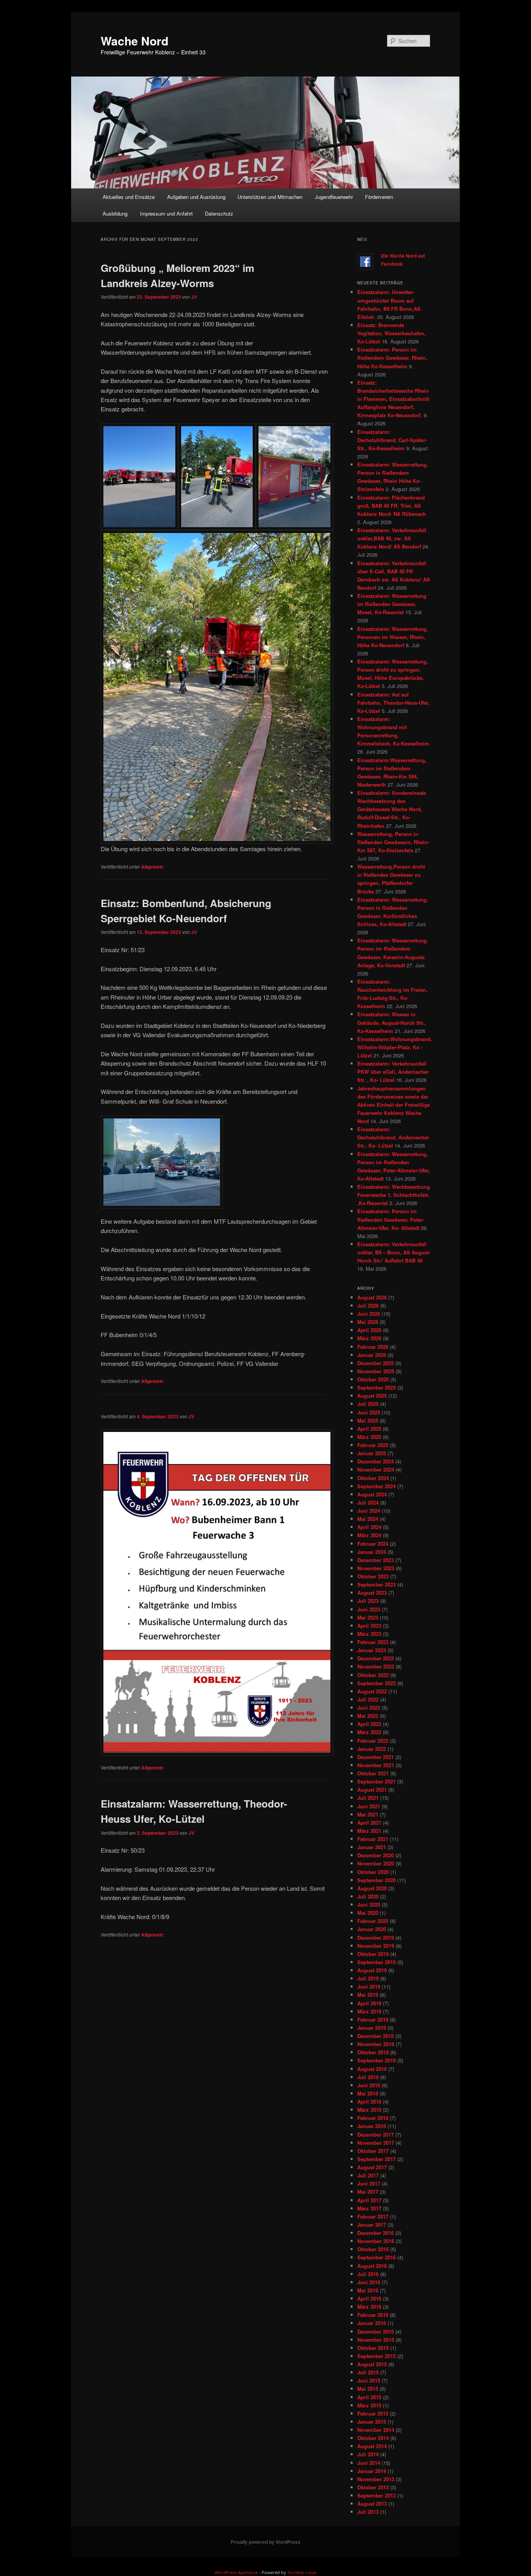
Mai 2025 (368, 1420)
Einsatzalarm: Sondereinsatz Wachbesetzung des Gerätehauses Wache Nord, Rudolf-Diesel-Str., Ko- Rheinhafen (392, 809)
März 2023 (369, 1634)
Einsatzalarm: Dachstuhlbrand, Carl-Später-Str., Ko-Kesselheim (392, 440)
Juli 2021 (368, 1798)
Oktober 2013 (373, 2487)
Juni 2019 (369, 1986)
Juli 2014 (368, 2454)
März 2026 (369, 1338)
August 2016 (372, 2266)
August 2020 (372, 1888)
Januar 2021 (372, 1847)
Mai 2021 (368, 1814)
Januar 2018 (372, 2126)
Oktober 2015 (373, 2348)
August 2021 (372, 1790)
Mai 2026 (368, 1322)
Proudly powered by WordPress (265, 2542)
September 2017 (376, 2159)
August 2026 (372, 1297)
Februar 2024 (373, 1544)
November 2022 (376, 1666)
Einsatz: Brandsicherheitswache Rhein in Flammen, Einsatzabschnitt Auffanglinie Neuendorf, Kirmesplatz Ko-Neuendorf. (393, 399)
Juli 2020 (368, 1896)
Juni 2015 (369, 2380)
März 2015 (369, 2405)
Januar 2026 (372, 1355)
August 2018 (372, 2069)
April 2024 (369, 1527)
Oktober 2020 (373, 1872)
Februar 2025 (373, 1445)
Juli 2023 (368, 1601)
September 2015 (376, 2356)
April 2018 (369, 2101)
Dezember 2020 (376, 1855)
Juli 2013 (368, 2512)
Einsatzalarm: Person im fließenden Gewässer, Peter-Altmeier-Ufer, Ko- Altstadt (391, 1219)
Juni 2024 (369, 1511)
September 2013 (376, 2495)
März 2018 (369, 2110)
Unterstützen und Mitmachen (270, 197)
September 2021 (376, 1781)
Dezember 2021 (376, 1757)
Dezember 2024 (376, 1461)
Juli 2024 (368, 1502)
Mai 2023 (368, 1617)
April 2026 (369, 1330)
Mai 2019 (368, 1995)
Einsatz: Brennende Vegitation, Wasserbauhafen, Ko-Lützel (391, 333)
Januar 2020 (372, 1929)
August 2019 (372, 1970)
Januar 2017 (372, 2225)
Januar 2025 (372, 1453)
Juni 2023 (369, 1609)
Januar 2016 (372, 2323)
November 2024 (376, 1469)
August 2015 (372, 2364)
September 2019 (376, 1962)
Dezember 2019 (376, 1938)
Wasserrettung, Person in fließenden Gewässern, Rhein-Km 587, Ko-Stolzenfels (393, 842)
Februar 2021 (373, 1839)
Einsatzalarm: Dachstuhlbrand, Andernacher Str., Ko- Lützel (393, 1137)
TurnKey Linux (302, 2572)
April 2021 (369, 1823)
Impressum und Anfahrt (166, 213)
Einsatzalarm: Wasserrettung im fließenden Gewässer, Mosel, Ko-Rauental (392, 604)
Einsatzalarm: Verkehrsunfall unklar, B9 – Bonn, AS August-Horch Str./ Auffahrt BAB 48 (394, 1252)
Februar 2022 (373, 1741)
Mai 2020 (368, 1913)
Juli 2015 (368, 2372)
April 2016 (369, 2298)
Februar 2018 (373, 2118)
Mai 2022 (368, 1716)
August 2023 (372, 1593)
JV (194, 297)
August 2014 (372, 2446)
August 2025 (372, 1396)
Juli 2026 (368, 1305)
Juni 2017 (369, 2183)
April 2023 (369, 1626)
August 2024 (372, 1494)
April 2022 (369, 1724)
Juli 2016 (368, 2274)
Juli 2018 (368, 2077)
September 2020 (376, 1880)
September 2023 (376, 1584)
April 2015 (369, 2397)
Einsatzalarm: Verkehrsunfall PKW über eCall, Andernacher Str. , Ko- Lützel (393, 1072)
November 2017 (376, 2143)
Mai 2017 (368, 2192)
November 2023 (376, 1568)
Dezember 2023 (376, 1560)
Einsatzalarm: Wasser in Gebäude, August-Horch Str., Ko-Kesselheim (392, 1022)
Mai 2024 (368, 1519)
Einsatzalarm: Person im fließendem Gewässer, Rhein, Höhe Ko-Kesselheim (392, 358)
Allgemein (152, 867)
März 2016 (369, 2307)
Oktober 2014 (373, 2438)
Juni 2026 (369, 1314)
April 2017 (369, 2200)
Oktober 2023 (373, 1576)
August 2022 (372, 1691)
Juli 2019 (368, 1978)
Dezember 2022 (376, 1658)
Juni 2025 (369, 1412)
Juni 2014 (369, 2463)
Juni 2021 (369, 1806)
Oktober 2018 (373, 2052)
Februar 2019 (373, 2020)
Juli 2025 (368, 1404)
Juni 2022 (369, 1708)
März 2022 (369, 1732)
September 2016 (376, 2257)
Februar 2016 (373, 2315)
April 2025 (369, 1429)
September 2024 (376, 1486)
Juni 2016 (369, 2282)
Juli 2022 (368, 1699)
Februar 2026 (373, 1347)
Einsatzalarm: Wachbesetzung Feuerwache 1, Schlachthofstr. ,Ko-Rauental (394, 1195)
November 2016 (376, 2241)
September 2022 (376, 1683)
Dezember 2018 (376, 2036)
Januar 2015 (372, 2422)
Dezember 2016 (376, 2233)
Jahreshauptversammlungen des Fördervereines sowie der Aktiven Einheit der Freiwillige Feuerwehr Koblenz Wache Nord (394, 1105)
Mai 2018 (368, 2093)
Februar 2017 (373, 2216)
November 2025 (376, 1371)
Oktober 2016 (373, 2249)
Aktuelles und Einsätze (129, 197)
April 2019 (369, 2003)
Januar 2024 (372, 1552)
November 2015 (376, 2340)
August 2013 (372, 2504)
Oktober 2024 (373, 1478)
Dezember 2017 (376, 2134)
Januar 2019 (372, 2028)
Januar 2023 (372, 1650)
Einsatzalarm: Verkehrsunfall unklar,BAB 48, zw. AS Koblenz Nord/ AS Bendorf (392, 538)
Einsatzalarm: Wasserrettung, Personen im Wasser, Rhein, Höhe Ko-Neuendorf (393, 637)
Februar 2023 (373, 1642)
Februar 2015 (373, 2413)
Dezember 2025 (376, 1363)
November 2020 (376, 1863)
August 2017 (372, 2167)
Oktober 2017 (373, 2151)
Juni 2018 (369, 2085)
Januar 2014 (372, 2471)
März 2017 (369, 2208)
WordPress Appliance (236, 2572)
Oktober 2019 (373, 1954)
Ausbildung (115, 213)
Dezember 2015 (376, 2331)
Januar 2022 (372, 1749)
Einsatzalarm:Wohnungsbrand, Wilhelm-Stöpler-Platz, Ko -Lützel (395, 1047)
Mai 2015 (368, 2389)
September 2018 (376, 2060)
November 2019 (376, 1946)
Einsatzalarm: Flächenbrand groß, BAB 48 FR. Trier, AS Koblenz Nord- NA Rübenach (392, 506)
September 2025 (376, 1387)
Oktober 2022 (373, 1675)
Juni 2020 (369, 1905)
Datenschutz (219, 213)
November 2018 (376, 2044)
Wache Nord (134, 41)
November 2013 (376, 2479)
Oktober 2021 (373, 1773)
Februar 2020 (373, 1921)
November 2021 (376, 1765)
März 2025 (369, 1437)
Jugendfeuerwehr (334, 197)
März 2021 (369, 1831)
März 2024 (369, 1535)
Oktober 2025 (373, 1379)
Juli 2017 (368, 2175)
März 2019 (369, 2011)
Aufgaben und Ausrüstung (196, 197)
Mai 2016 (368, 2290)
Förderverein (379, 197)
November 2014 (376, 2430)
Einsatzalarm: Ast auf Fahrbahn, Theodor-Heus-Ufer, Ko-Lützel (393, 703)
